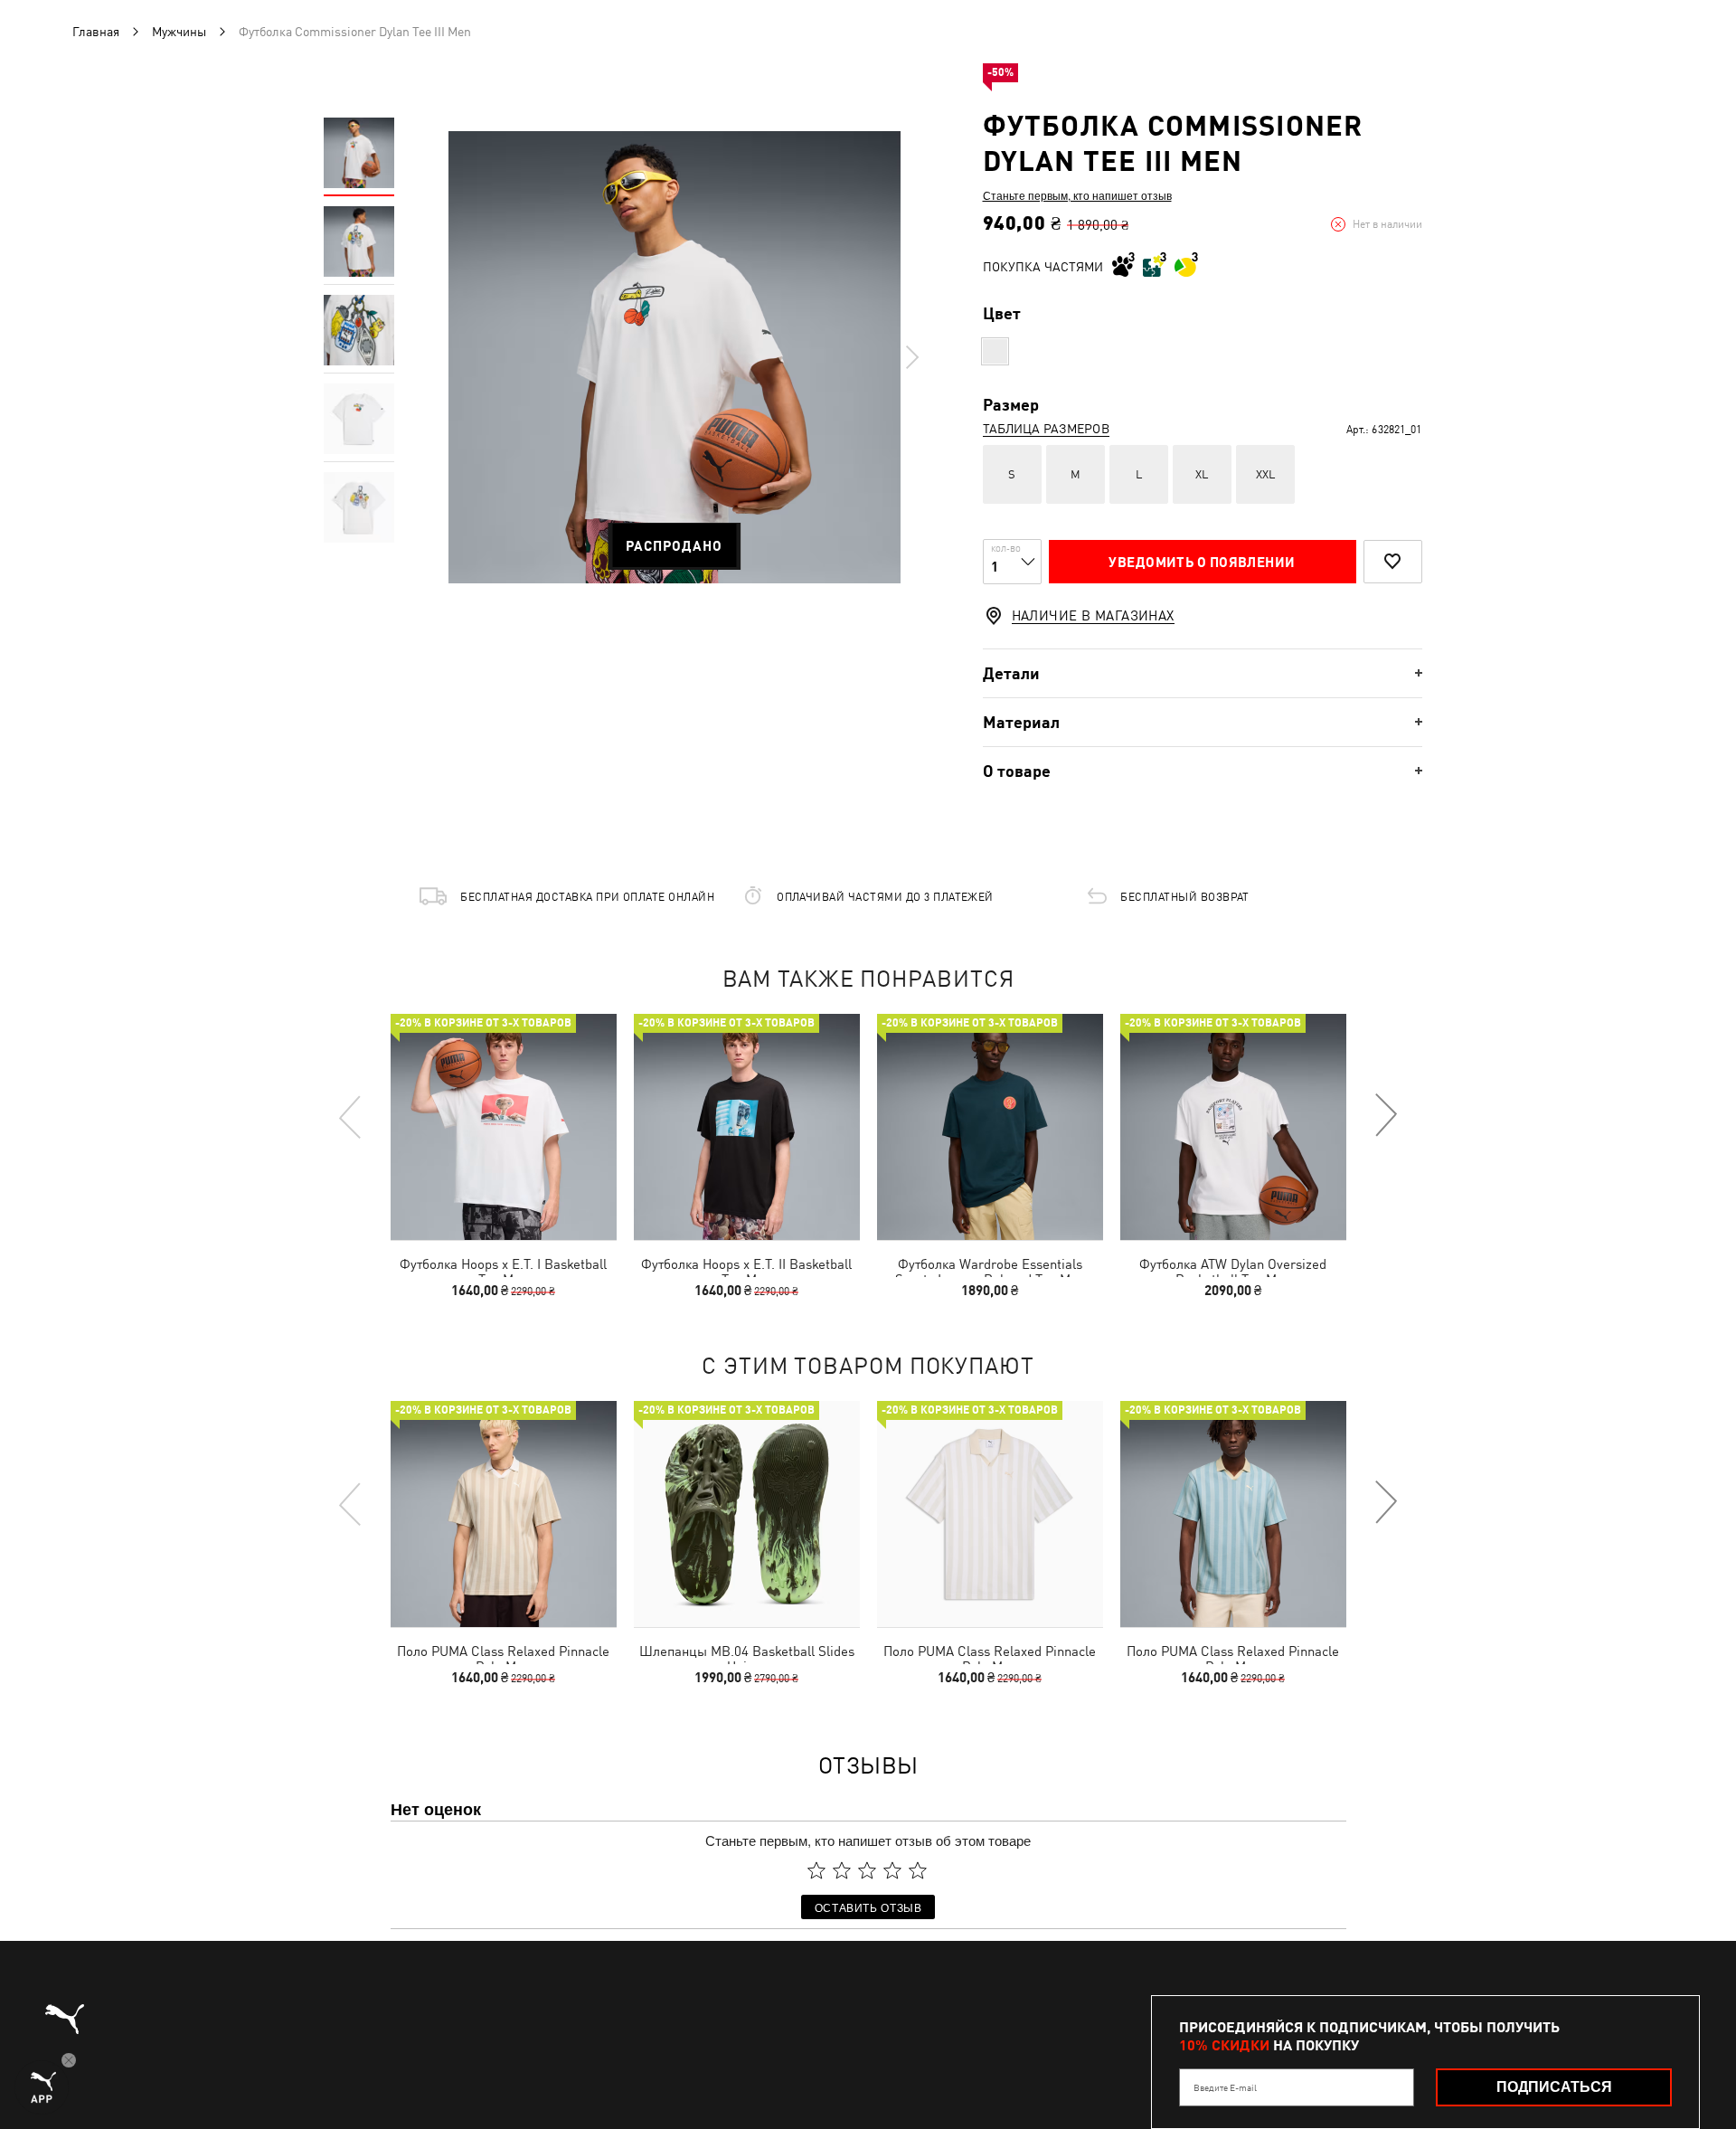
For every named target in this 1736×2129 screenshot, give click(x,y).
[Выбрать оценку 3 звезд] (867, 1870)
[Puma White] (995, 351)
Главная (96, 32)
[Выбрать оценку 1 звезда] (816, 1870)
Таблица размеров (1046, 429)
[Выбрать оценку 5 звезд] (918, 1870)
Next (911, 357)
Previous (351, 1116)
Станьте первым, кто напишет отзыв (1077, 195)
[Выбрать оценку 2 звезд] (842, 1870)
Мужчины (179, 32)
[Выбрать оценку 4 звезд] (892, 1870)
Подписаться (1554, 2087)
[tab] (1203, 673)
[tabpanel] (675, 357)
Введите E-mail (1225, 2087)
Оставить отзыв (868, 1907)
